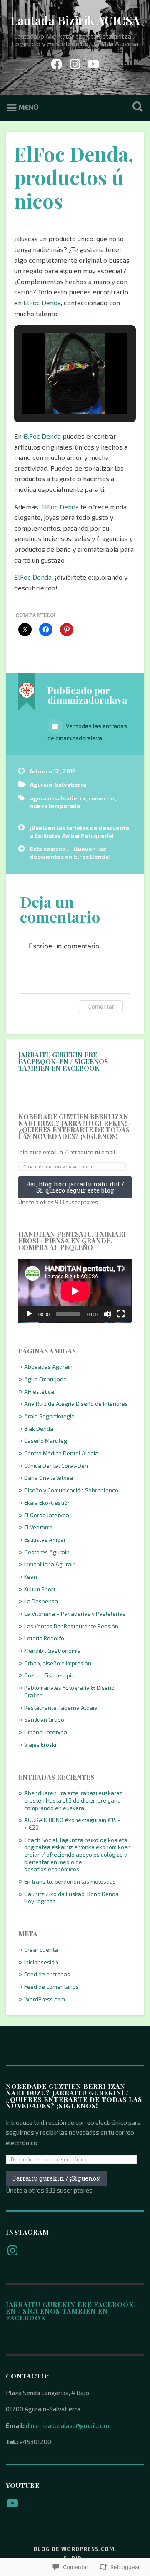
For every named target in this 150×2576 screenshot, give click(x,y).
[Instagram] (12, 2250)
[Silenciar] (107, 1314)
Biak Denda (39, 1429)
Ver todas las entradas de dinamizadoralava (87, 732)
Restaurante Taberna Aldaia (61, 1708)
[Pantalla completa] (121, 1314)
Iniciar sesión (41, 1962)
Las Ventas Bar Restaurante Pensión (71, 1626)
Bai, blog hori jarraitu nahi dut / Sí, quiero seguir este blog (75, 1187)
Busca (136, 107)
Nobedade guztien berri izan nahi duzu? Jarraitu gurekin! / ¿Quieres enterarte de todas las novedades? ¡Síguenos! (75, 1127)
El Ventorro (38, 1527)
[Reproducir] (29, 1314)
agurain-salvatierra (58, 798)
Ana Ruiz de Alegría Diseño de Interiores (76, 1404)
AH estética (39, 1392)
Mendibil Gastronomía (52, 1651)
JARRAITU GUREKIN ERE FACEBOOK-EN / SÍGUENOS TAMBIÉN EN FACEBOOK (72, 2311)
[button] (56, 393)
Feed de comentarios (51, 1987)
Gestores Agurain (47, 1552)
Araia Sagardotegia (49, 1416)
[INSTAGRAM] (75, 62)
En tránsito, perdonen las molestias (70, 1881)
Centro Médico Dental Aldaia (61, 1453)
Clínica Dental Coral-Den (56, 1466)
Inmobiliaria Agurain (50, 1564)
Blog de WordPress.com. (75, 2549)
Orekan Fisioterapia (49, 1675)
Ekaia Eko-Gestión (47, 1503)
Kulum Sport (40, 1589)
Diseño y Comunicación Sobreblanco (71, 1490)
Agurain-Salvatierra (58, 784)
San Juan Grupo (44, 1720)
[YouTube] (12, 2503)
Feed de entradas (47, 1974)
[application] (75, 1291)
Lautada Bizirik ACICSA (75, 20)
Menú (29, 107)
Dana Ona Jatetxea (49, 1478)
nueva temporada (55, 806)
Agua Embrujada (45, 1379)
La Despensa (41, 1601)
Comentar (101, 1006)
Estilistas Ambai (45, 1540)
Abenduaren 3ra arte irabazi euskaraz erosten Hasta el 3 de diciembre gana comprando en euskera (73, 1800)
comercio (101, 798)
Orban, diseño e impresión (58, 1663)
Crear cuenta (41, 1950)
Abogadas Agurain (48, 1367)
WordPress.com (45, 1999)
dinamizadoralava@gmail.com (67, 2425)
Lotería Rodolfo (44, 1638)
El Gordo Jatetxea (47, 1515)
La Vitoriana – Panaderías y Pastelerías (75, 1614)
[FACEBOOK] (57, 62)
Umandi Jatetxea (46, 1732)
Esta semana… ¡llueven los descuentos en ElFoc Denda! (70, 853)
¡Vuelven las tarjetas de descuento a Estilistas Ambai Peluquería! (80, 831)
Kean (31, 1577)
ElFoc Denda (42, 303)
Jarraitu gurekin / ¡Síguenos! (56, 2178)
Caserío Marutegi (46, 1441)
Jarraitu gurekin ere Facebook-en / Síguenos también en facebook (63, 1061)
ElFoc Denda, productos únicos (74, 177)
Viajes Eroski (40, 1745)
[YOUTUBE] (93, 62)
